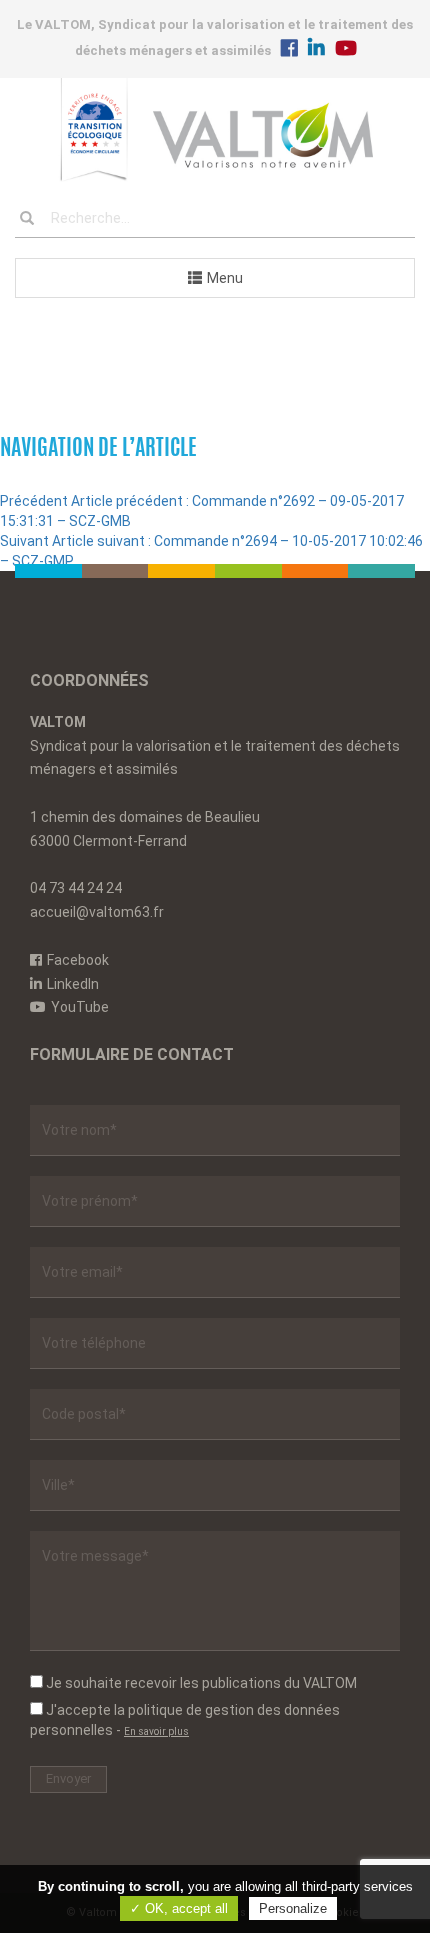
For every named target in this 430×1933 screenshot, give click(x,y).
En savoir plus (156, 1731)
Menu (225, 278)
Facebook (78, 960)
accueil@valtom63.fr (97, 912)
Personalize (293, 1908)
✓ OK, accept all (179, 1908)
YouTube (80, 1007)
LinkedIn (73, 984)
